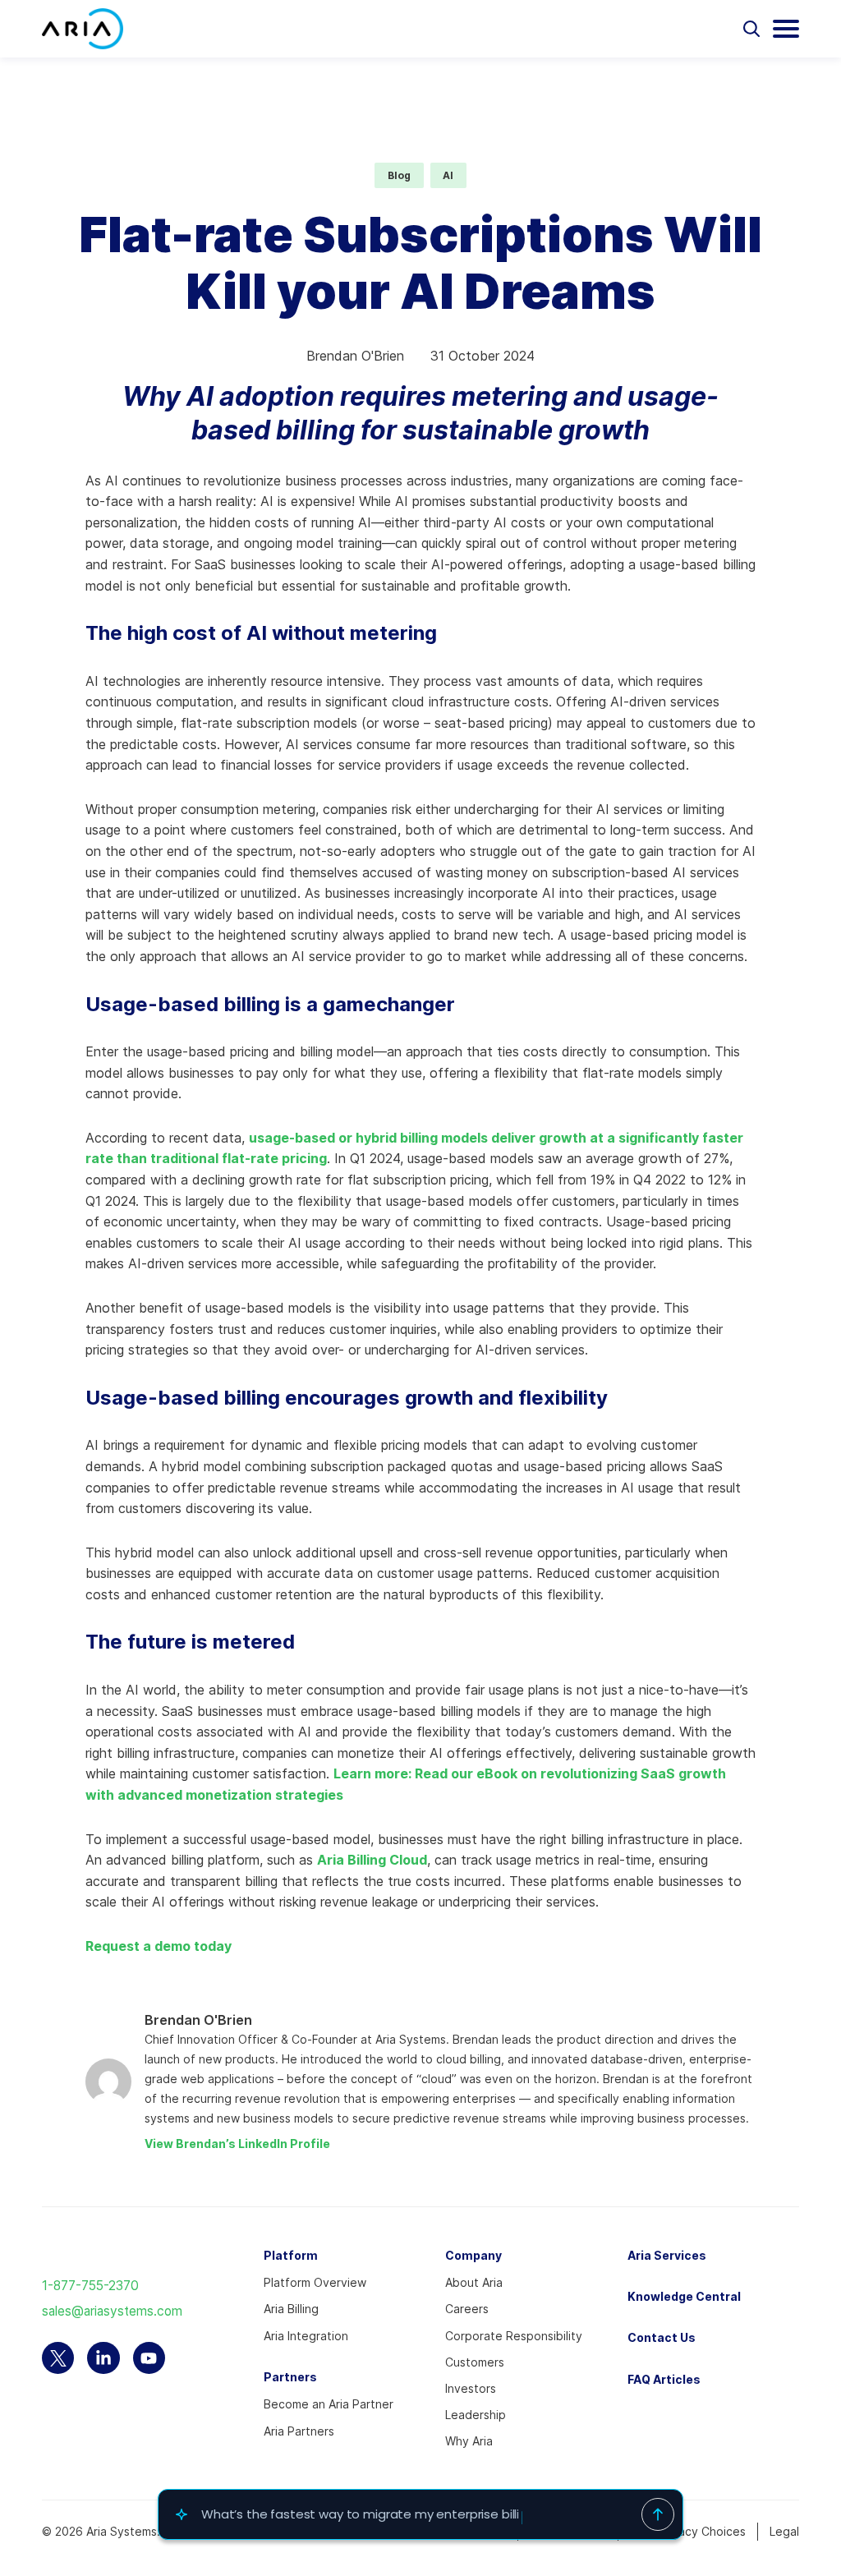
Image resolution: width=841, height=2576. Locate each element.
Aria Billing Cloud (372, 1860)
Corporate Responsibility (514, 2336)
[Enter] (658, 2514)
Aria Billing (291, 2309)
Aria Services (667, 2255)
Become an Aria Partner (329, 2404)
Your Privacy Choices (688, 2532)
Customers (475, 2362)
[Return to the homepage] (83, 29)
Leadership (476, 2415)
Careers (467, 2309)
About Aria (474, 2282)
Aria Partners (299, 2431)
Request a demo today (159, 1946)
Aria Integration (306, 2336)
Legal (784, 2531)
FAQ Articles (664, 2379)
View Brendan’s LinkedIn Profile (237, 2144)
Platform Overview (315, 2282)
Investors (471, 2388)
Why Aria (469, 2441)
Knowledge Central (684, 2296)
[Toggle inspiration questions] (181, 2515)
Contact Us (662, 2337)
